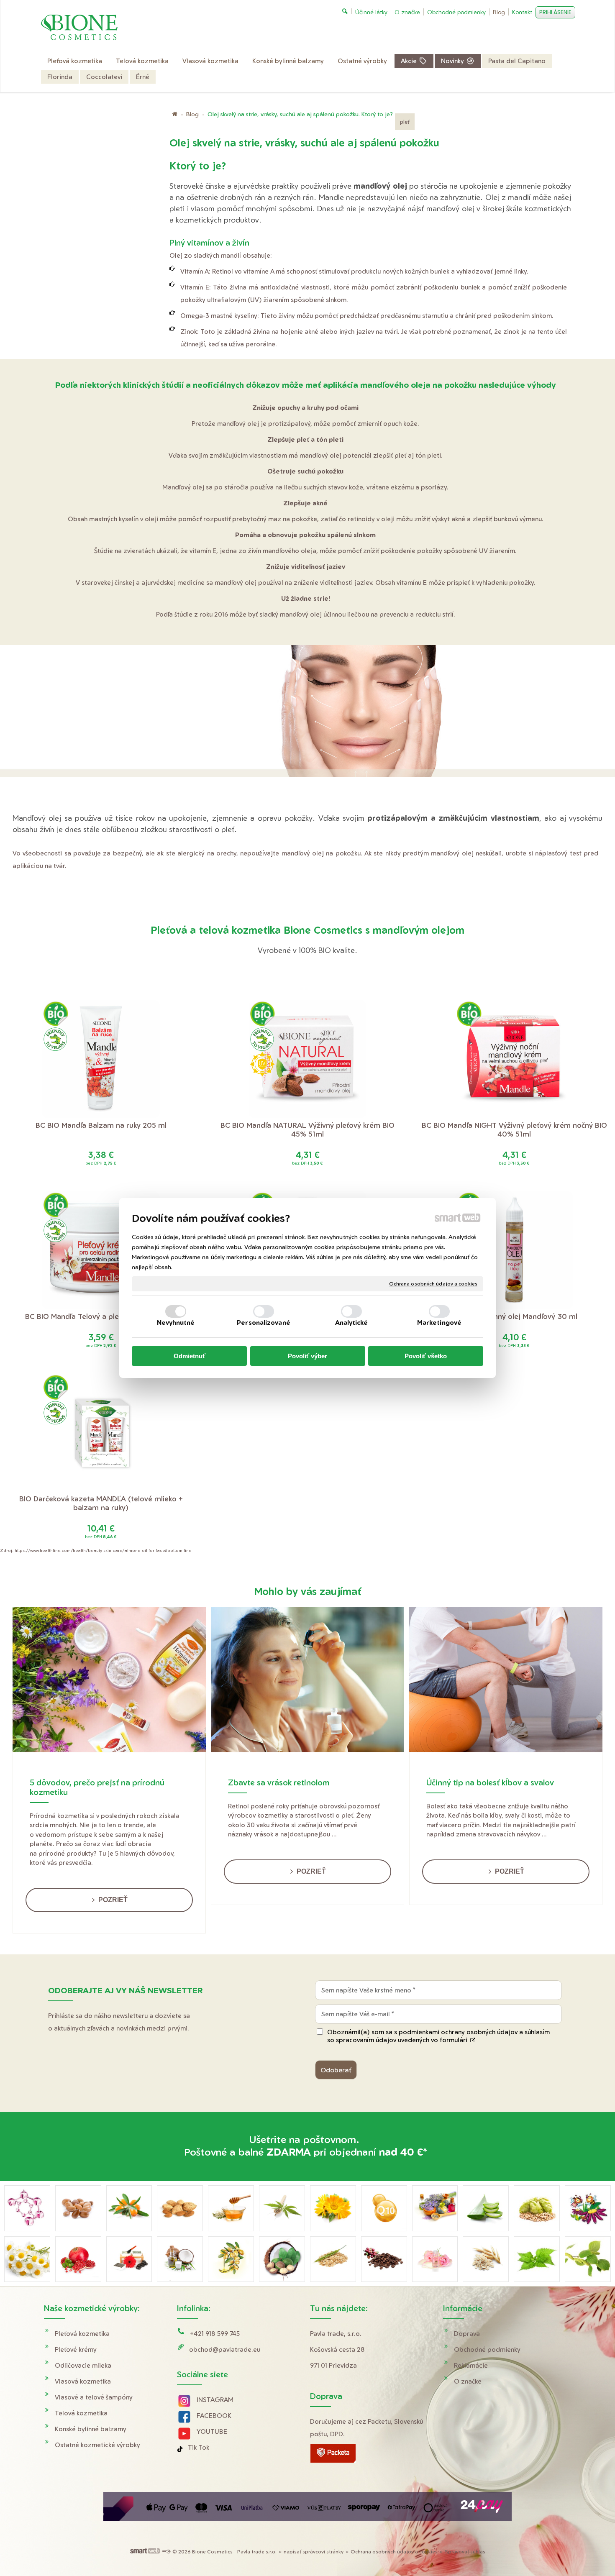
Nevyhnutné (176, 1323)
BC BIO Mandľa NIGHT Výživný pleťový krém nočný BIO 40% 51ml (515, 1129)
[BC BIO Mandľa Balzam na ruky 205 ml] (101, 1059)
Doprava (467, 2334)
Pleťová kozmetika (82, 2334)
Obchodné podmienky (487, 2349)
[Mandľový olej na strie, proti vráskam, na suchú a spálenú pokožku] (307, 717)
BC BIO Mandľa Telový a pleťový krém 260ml (101, 1316)
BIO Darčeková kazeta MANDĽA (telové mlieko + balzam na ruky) (102, 1503)
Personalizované (264, 1323)
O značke (468, 2381)
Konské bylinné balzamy (91, 2429)
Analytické (352, 1323)
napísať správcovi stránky (314, 2552)
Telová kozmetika (81, 2413)
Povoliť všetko (426, 1356)
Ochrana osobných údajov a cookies (433, 1284)
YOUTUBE (212, 2431)
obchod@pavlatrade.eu (225, 2349)
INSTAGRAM (215, 2400)
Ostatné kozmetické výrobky (97, 2445)
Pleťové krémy (76, 2349)
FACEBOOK (214, 2416)
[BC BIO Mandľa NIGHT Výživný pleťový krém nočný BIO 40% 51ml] (514, 1059)
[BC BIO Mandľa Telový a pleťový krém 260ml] (101, 1250)
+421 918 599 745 (215, 2334)
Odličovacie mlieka (83, 2365)
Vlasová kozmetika (83, 2381)
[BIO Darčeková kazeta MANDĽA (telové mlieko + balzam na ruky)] (101, 1433)
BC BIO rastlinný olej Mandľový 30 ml (514, 1316)
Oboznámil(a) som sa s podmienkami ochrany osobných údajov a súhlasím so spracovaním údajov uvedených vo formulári (438, 2036)
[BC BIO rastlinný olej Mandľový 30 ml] (514, 1250)
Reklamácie (471, 2365)
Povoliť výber (307, 1356)
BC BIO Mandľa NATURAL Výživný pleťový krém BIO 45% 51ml (309, 1129)
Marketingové (439, 1323)
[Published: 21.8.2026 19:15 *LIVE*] (166, 2552)
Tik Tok (199, 2447)
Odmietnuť (190, 1356)
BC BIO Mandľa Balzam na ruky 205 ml (101, 1125)
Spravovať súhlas (465, 2552)
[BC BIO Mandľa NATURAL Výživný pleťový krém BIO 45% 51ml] (307, 1059)
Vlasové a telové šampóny (94, 2397)
